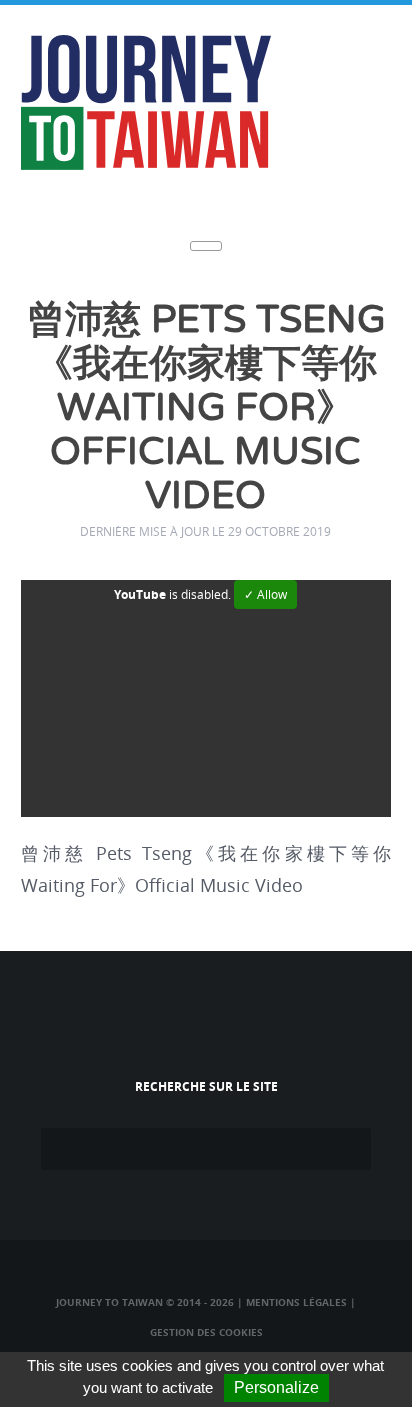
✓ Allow (265, 594)
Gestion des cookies (206, 1332)
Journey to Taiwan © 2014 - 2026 (145, 1302)
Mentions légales (296, 1302)
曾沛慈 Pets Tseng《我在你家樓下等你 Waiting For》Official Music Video (206, 408)
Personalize (276, 1387)
